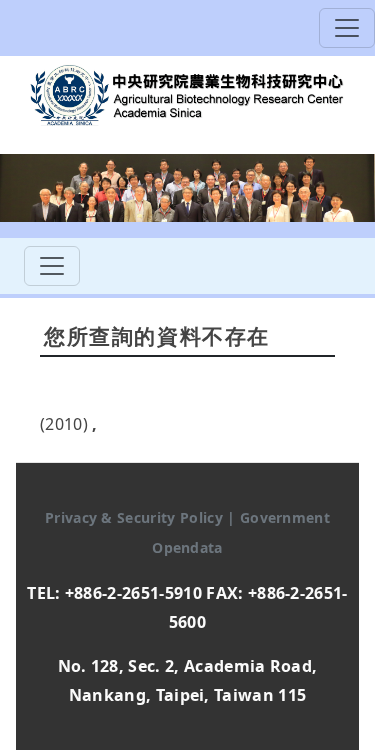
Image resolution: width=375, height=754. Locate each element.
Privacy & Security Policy (136, 517)
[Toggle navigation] (347, 28)
